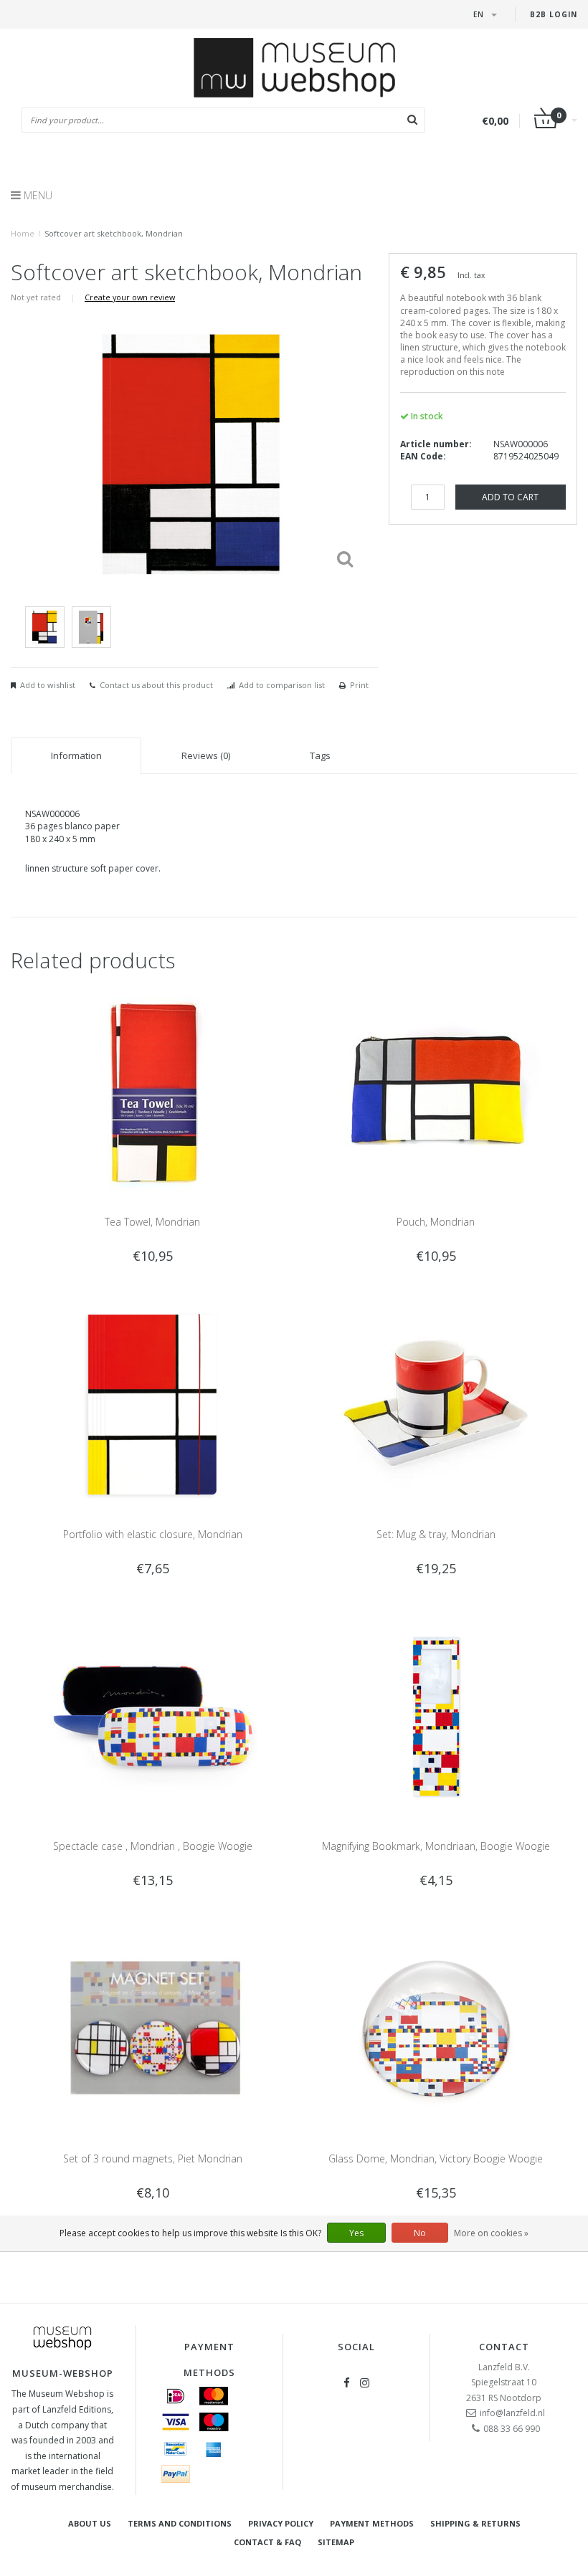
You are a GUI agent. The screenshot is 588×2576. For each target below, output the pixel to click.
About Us (90, 2523)
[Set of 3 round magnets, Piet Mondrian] (153, 2028)
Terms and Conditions (180, 2523)
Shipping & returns (475, 2523)
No (420, 2233)
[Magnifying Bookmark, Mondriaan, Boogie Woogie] (436, 1716)
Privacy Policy (281, 2523)
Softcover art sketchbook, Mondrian (114, 233)
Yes (356, 2233)
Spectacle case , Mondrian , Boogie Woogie (153, 1846)
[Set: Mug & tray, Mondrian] (436, 1404)
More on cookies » (491, 2233)
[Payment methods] (176, 2396)
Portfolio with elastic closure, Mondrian (153, 1534)
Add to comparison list (282, 685)
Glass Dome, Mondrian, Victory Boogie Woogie (436, 2158)
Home (23, 233)
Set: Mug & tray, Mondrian (436, 1534)
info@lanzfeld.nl (512, 2413)
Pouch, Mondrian (436, 1222)
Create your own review (130, 297)
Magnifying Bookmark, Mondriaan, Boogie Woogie (436, 1846)
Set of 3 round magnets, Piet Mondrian (153, 2158)
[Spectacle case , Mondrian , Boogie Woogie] (153, 1716)
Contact (504, 2347)
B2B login (554, 14)
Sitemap (336, 2542)
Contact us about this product (156, 685)
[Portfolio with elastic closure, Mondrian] (153, 1404)
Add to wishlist (48, 685)
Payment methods (372, 2523)
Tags (320, 755)
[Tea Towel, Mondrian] (153, 1091)
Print (359, 685)
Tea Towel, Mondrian (152, 1222)
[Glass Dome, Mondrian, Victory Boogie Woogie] (436, 2028)
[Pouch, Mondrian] (436, 1091)
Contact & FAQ (267, 2542)
